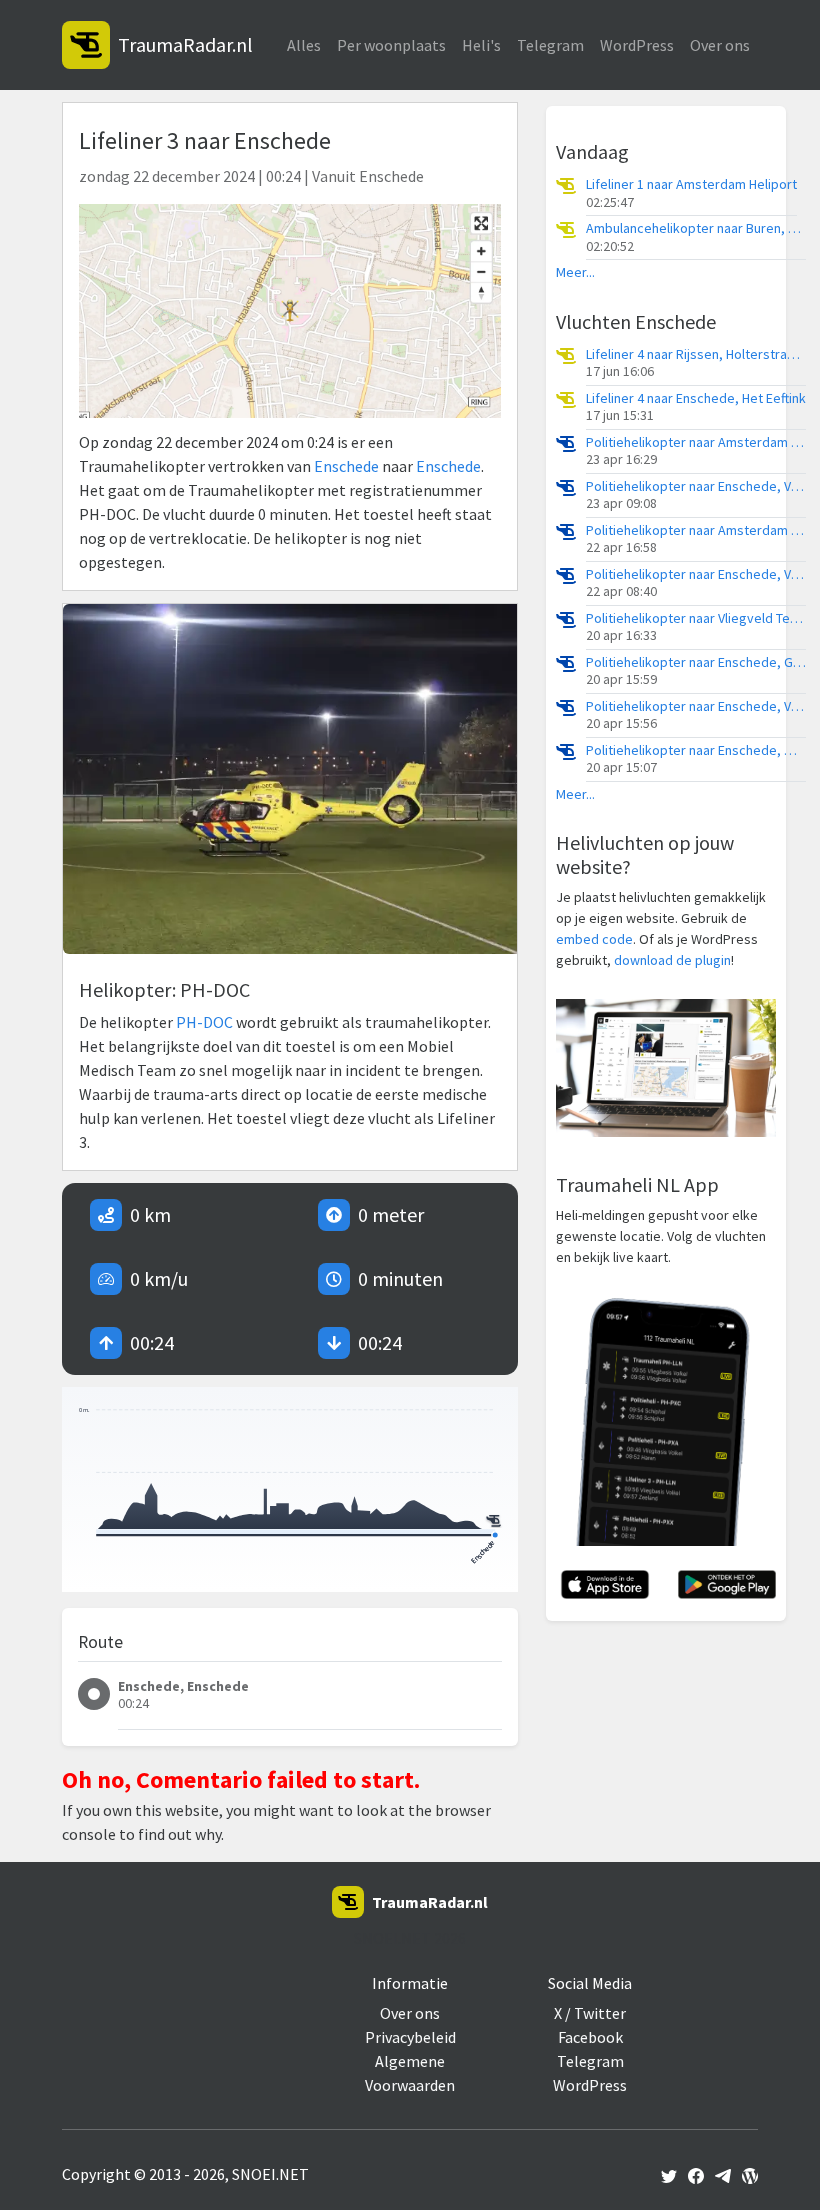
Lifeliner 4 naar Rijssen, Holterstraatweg (696, 354)
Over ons (720, 45)
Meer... (575, 272)
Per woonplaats (391, 45)
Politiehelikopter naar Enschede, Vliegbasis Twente (696, 486)
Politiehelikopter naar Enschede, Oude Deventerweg (696, 750)
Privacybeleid (410, 2037)
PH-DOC (204, 1022)
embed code (594, 939)
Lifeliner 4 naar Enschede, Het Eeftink (696, 398)
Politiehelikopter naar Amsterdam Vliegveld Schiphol (696, 442)
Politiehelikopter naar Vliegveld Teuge (696, 618)
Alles (304, 45)
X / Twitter (590, 2013)
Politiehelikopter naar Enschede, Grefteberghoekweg (696, 662)
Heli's (481, 45)
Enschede (346, 466)
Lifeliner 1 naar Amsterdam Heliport (691, 184)
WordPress (637, 45)
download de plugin (672, 960)
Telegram (550, 45)
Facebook (590, 2037)
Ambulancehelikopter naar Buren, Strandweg (696, 228)
